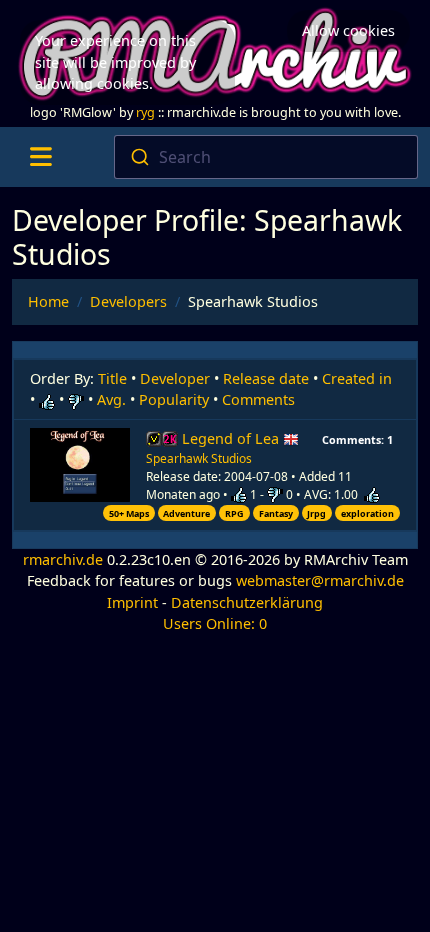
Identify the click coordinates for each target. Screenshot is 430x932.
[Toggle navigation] (40, 157)
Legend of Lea (232, 438)
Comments (258, 399)
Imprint (132, 602)
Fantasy (276, 513)
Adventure (186, 513)
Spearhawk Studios (199, 458)
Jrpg (316, 513)
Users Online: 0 (215, 623)
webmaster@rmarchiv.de (320, 580)
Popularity (174, 399)
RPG (234, 513)
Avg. (111, 399)
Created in (357, 378)
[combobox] (266, 157)
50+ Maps (129, 513)
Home (48, 301)
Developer (175, 378)
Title (112, 378)
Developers (128, 301)
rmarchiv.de (63, 559)
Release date (266, 378)
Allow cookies (348, 30)
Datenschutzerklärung (247, 602)
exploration (367, 513)
